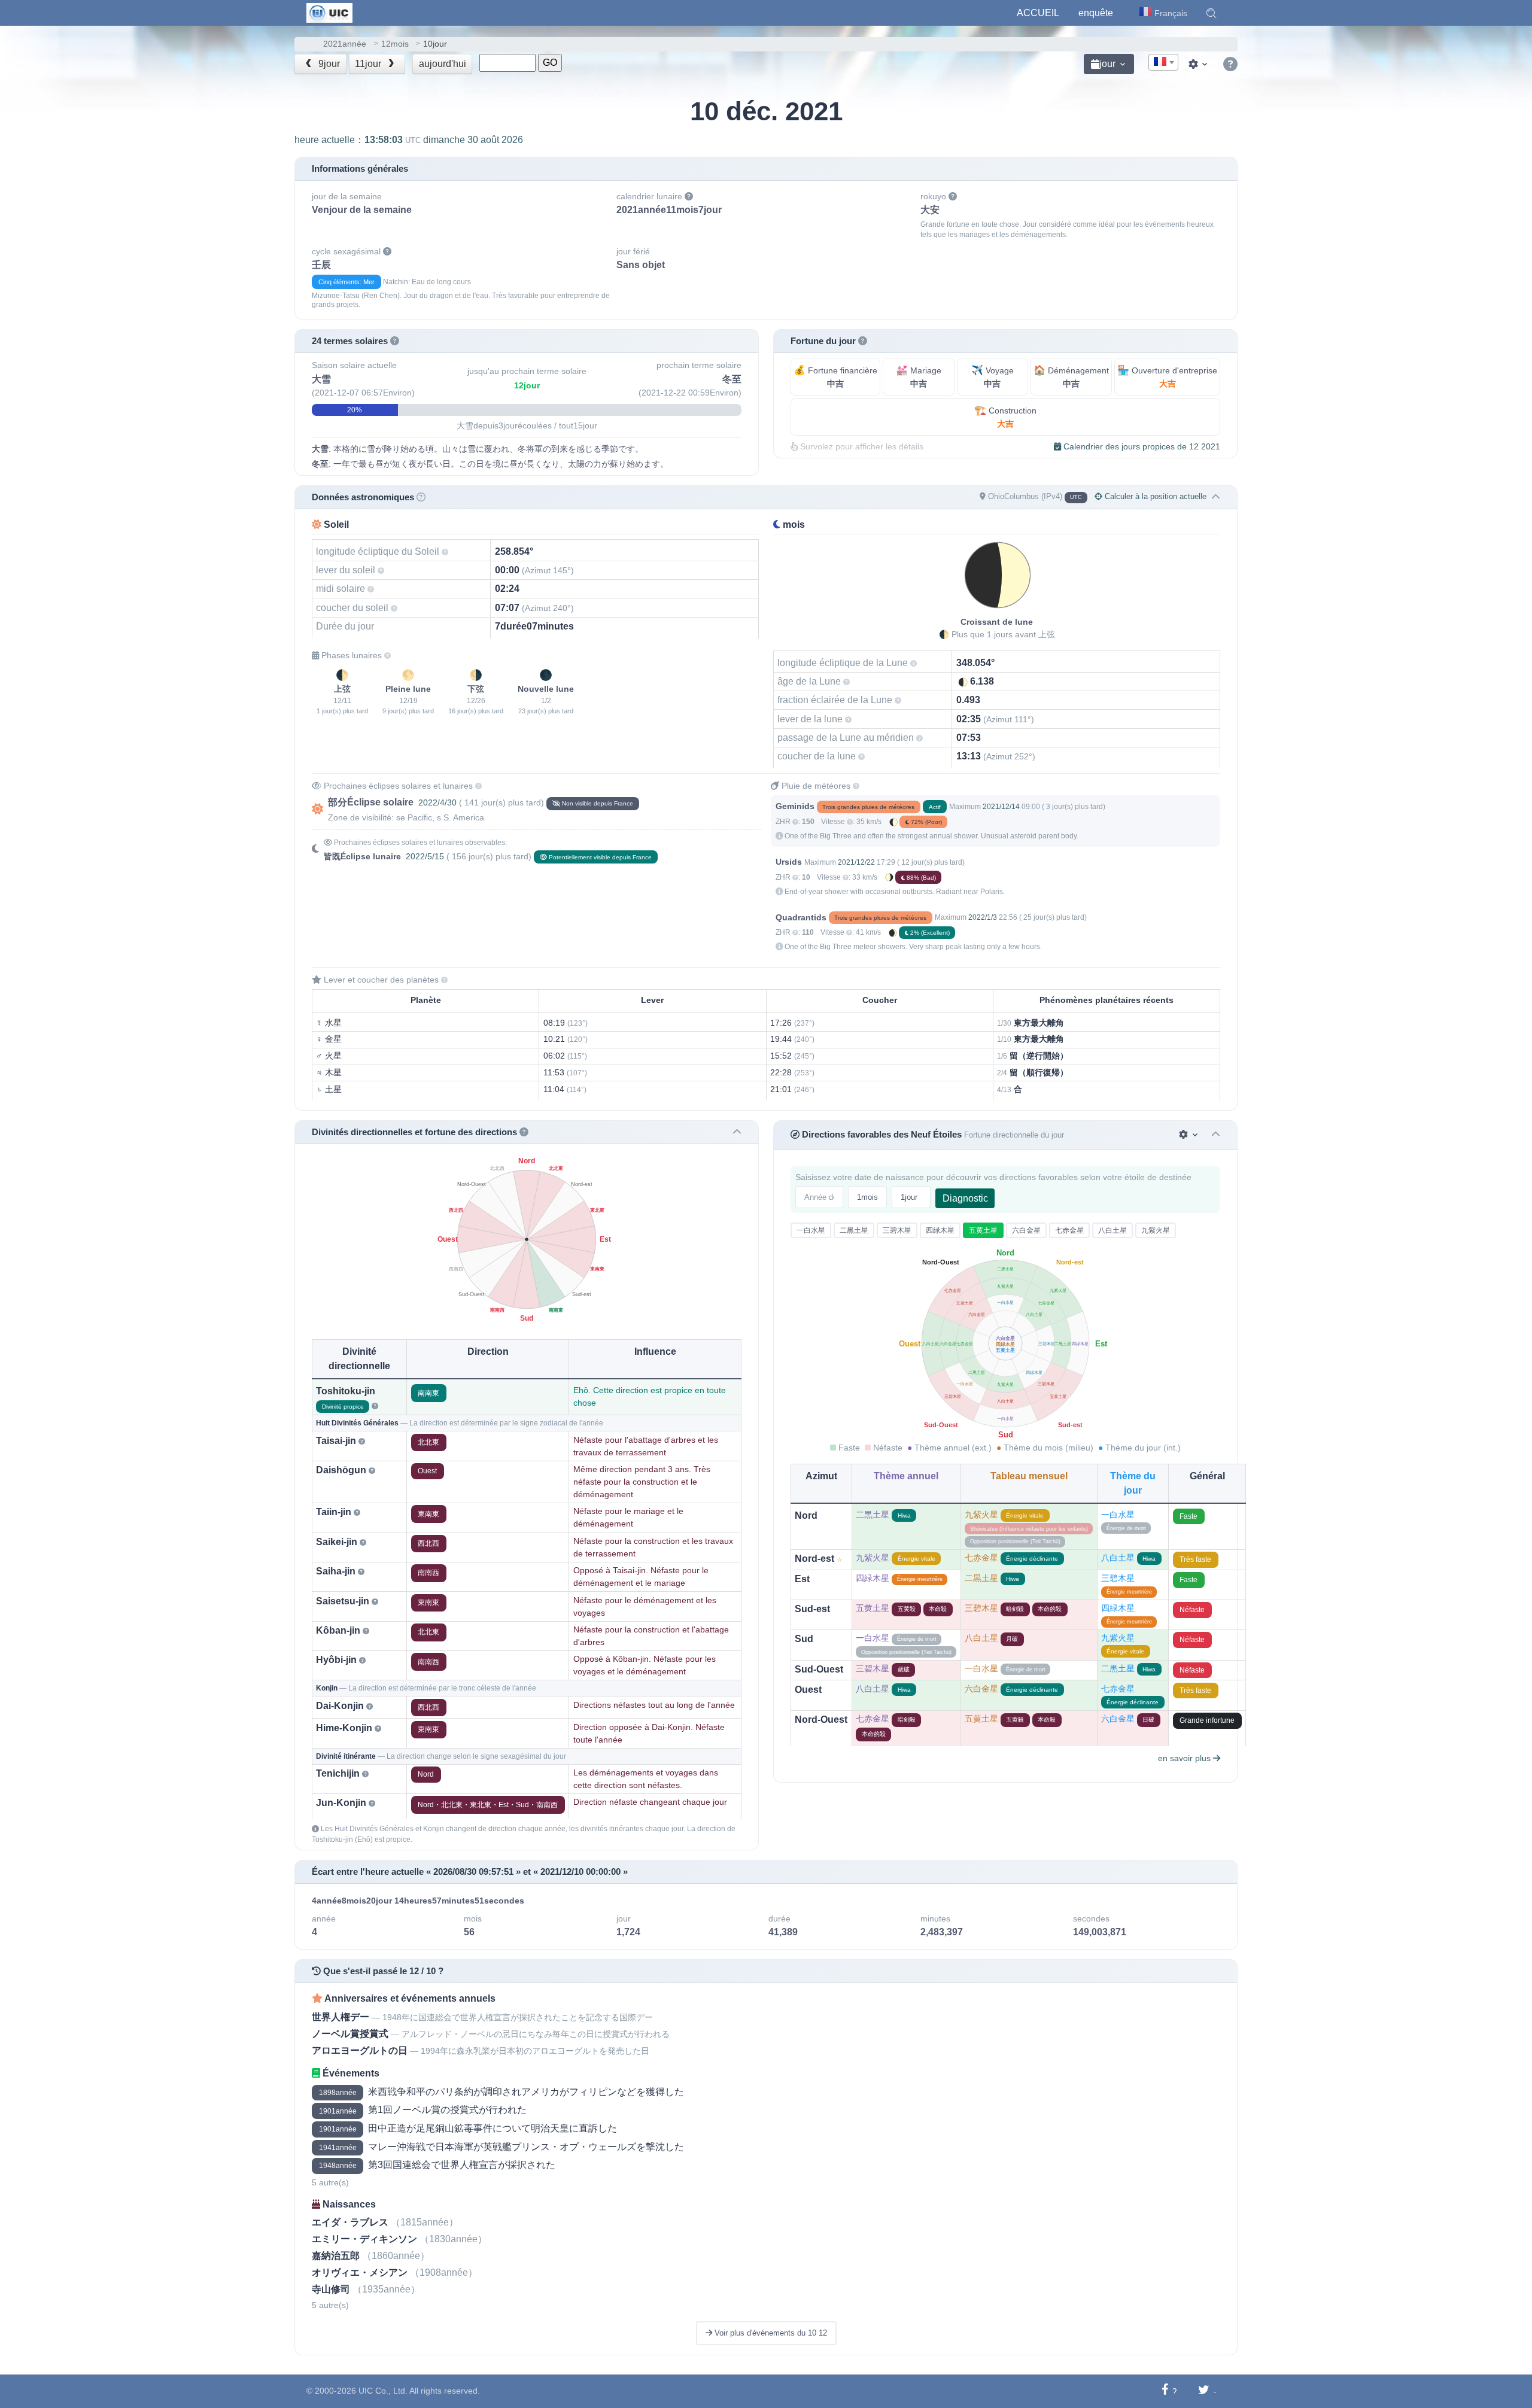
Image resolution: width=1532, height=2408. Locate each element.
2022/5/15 (425, 856)
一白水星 (811, 1230)
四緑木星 (940, 1230)
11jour (369, 64)
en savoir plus (1186, 1758)
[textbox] (1163, 63)
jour (1107, 64)
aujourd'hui (443, 64)
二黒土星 (854, 1230)
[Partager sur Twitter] (1204, 2391)
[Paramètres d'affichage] (1199, 64)
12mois (395, 44)
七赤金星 (1069, 1230)
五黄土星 (983, 1230)
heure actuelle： (409, 140)
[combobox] (1163, 62)
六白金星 (1026, 1230)
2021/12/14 (1001, 807)
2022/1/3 (983, 917)
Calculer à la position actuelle (1154, 496)
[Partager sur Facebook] (1165, 2391)
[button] (1211, 13)
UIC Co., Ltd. (383, 2391)
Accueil (1038, 13)
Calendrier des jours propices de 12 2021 (1141, 446)
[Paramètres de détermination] (1189, 1135)
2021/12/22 (856, 862)
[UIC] (329, 12)
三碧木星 (897, 1230)
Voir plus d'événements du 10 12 (770, 2333)
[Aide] (1230, 65)
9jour (328, 64)
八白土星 (1112, 1230)
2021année (345, 44)
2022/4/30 (437, 802)
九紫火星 (1156, 1230)
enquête (1096, 13)
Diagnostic (965, 1198)
